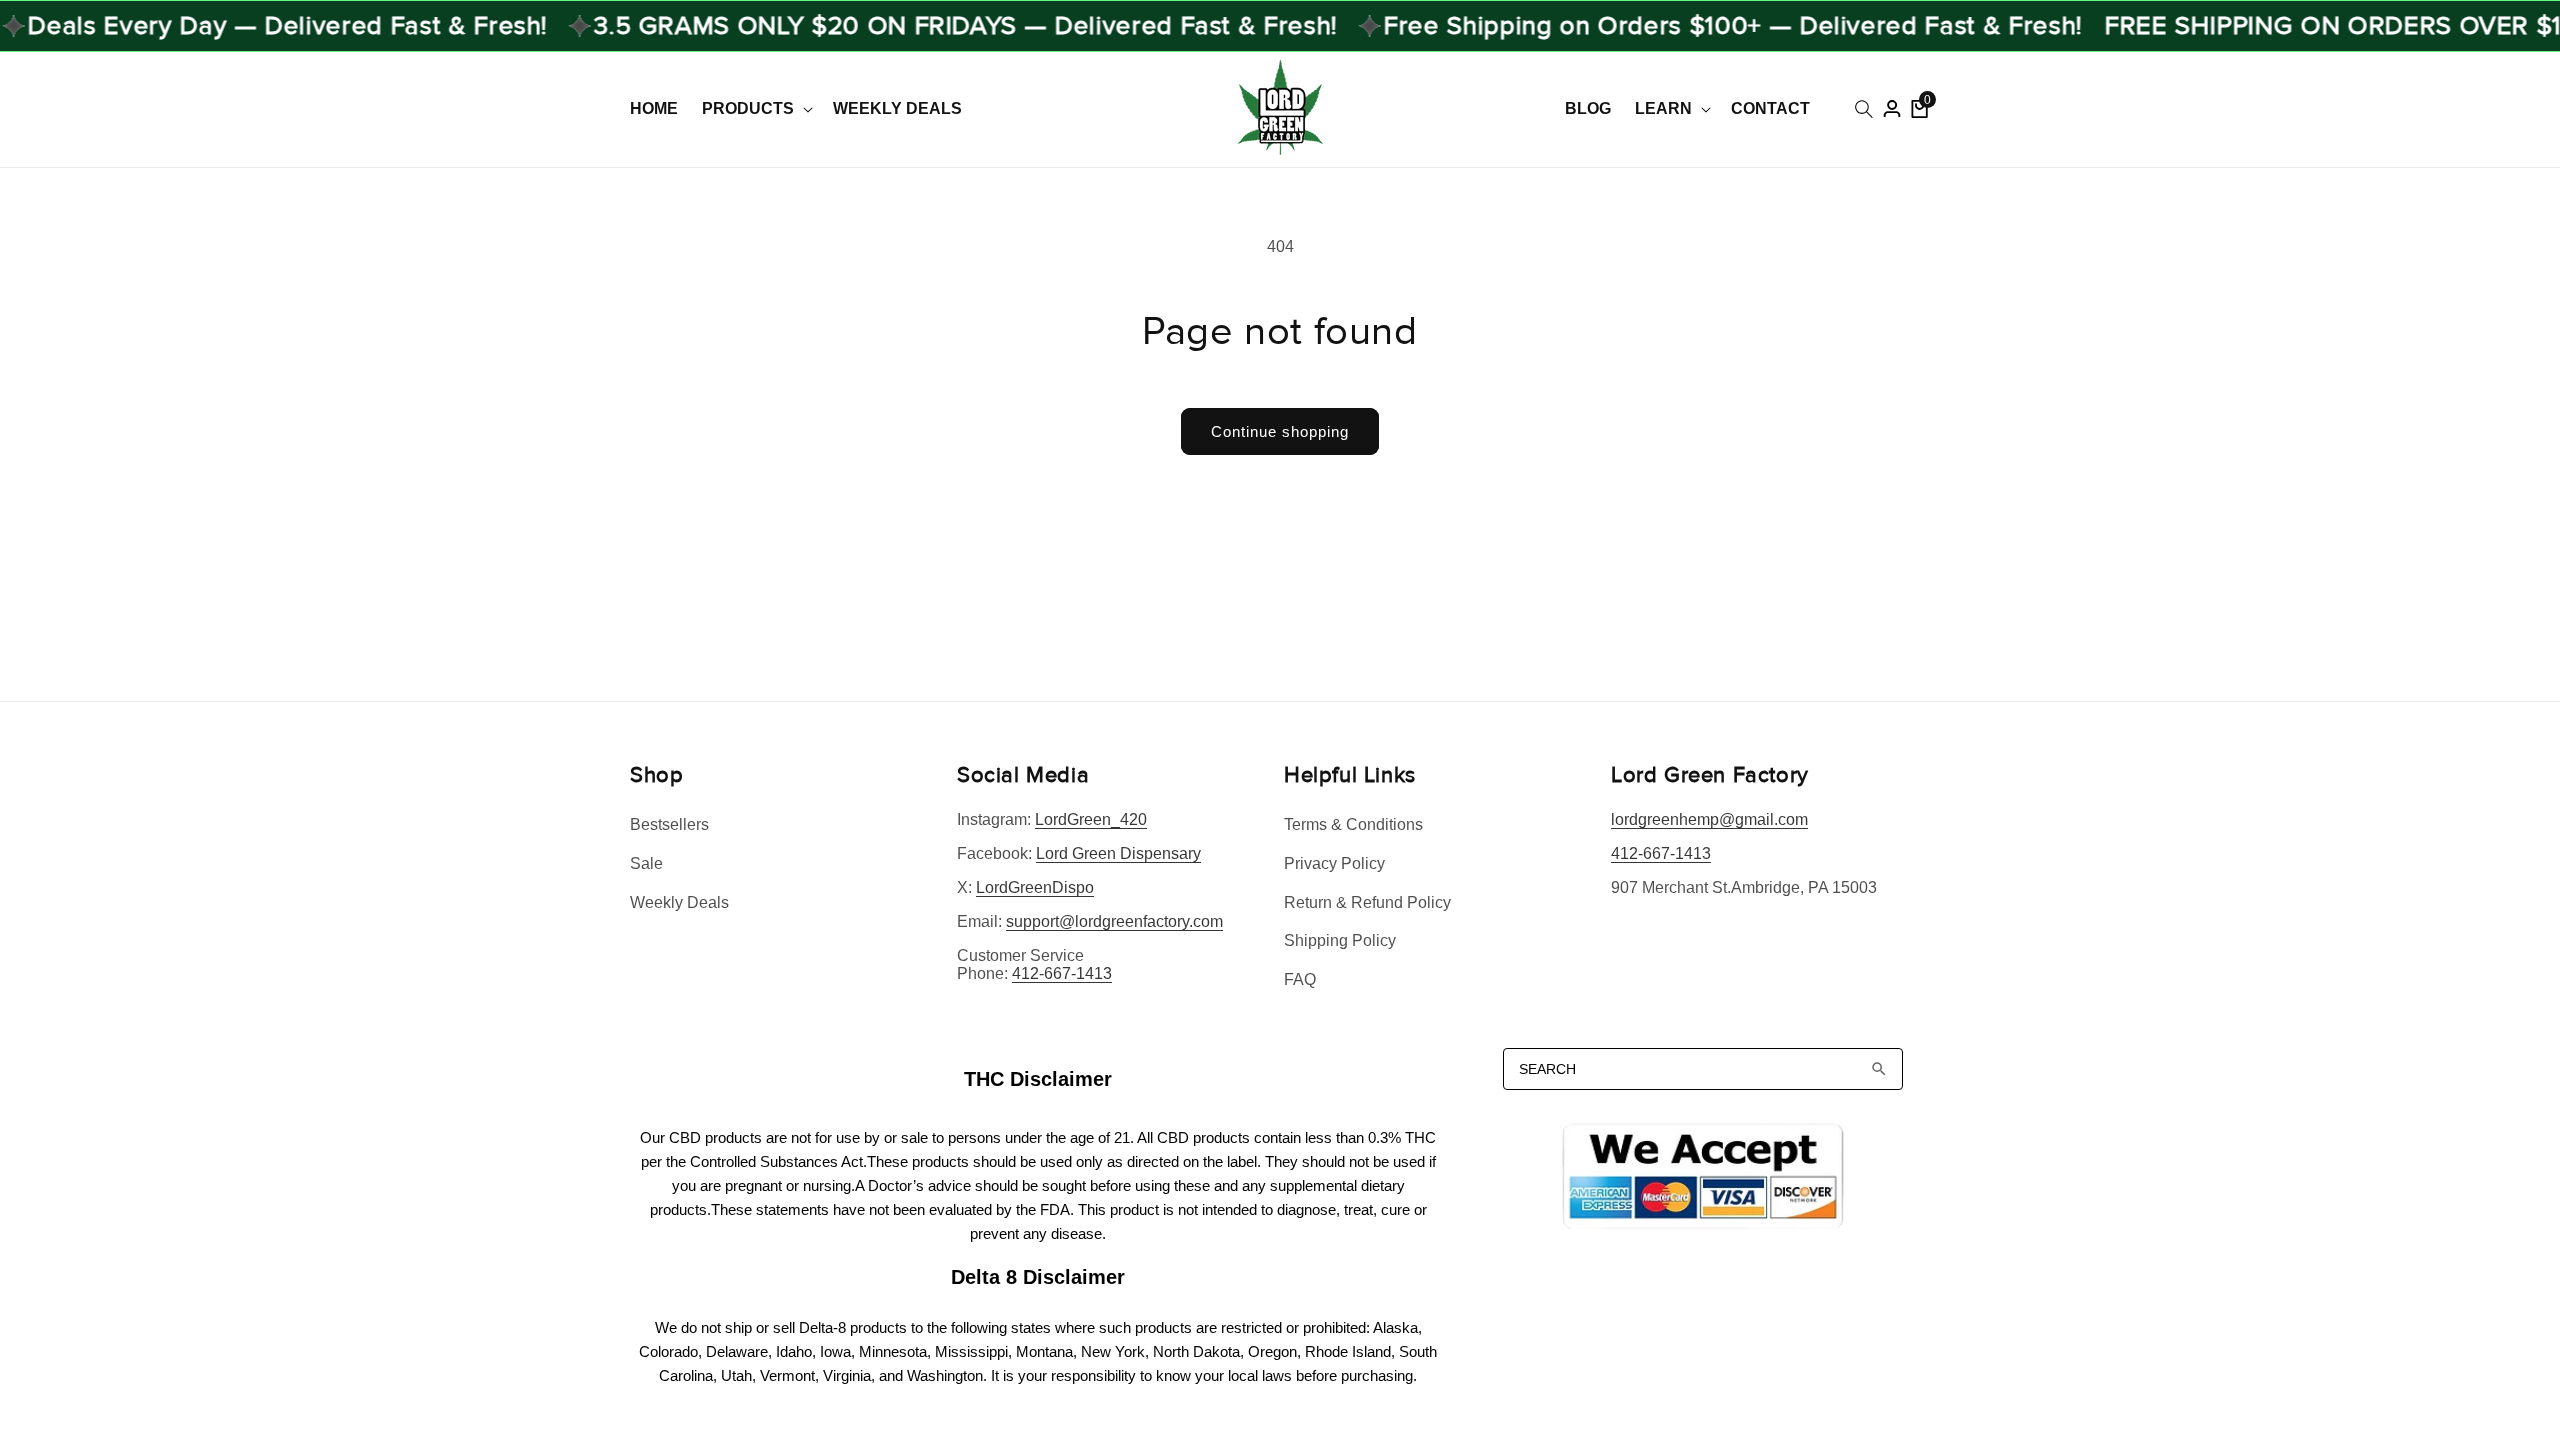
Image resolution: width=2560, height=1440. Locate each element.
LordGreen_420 (1091, 819)
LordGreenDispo (1035, 887)
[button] (755, 109)
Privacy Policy (1334, 863)
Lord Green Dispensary (1118, 853)
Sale (646, 863)
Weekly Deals (679, 902)
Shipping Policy (1340, 940)
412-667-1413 (1062, 973)
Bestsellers (669, 824)
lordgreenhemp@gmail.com (1709, 819)
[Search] (1879, 1069)
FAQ (1300, 979)
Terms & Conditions (1353, 824)
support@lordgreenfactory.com (1114, 921)
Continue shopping (1280, 431)
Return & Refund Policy (1367, 902)
